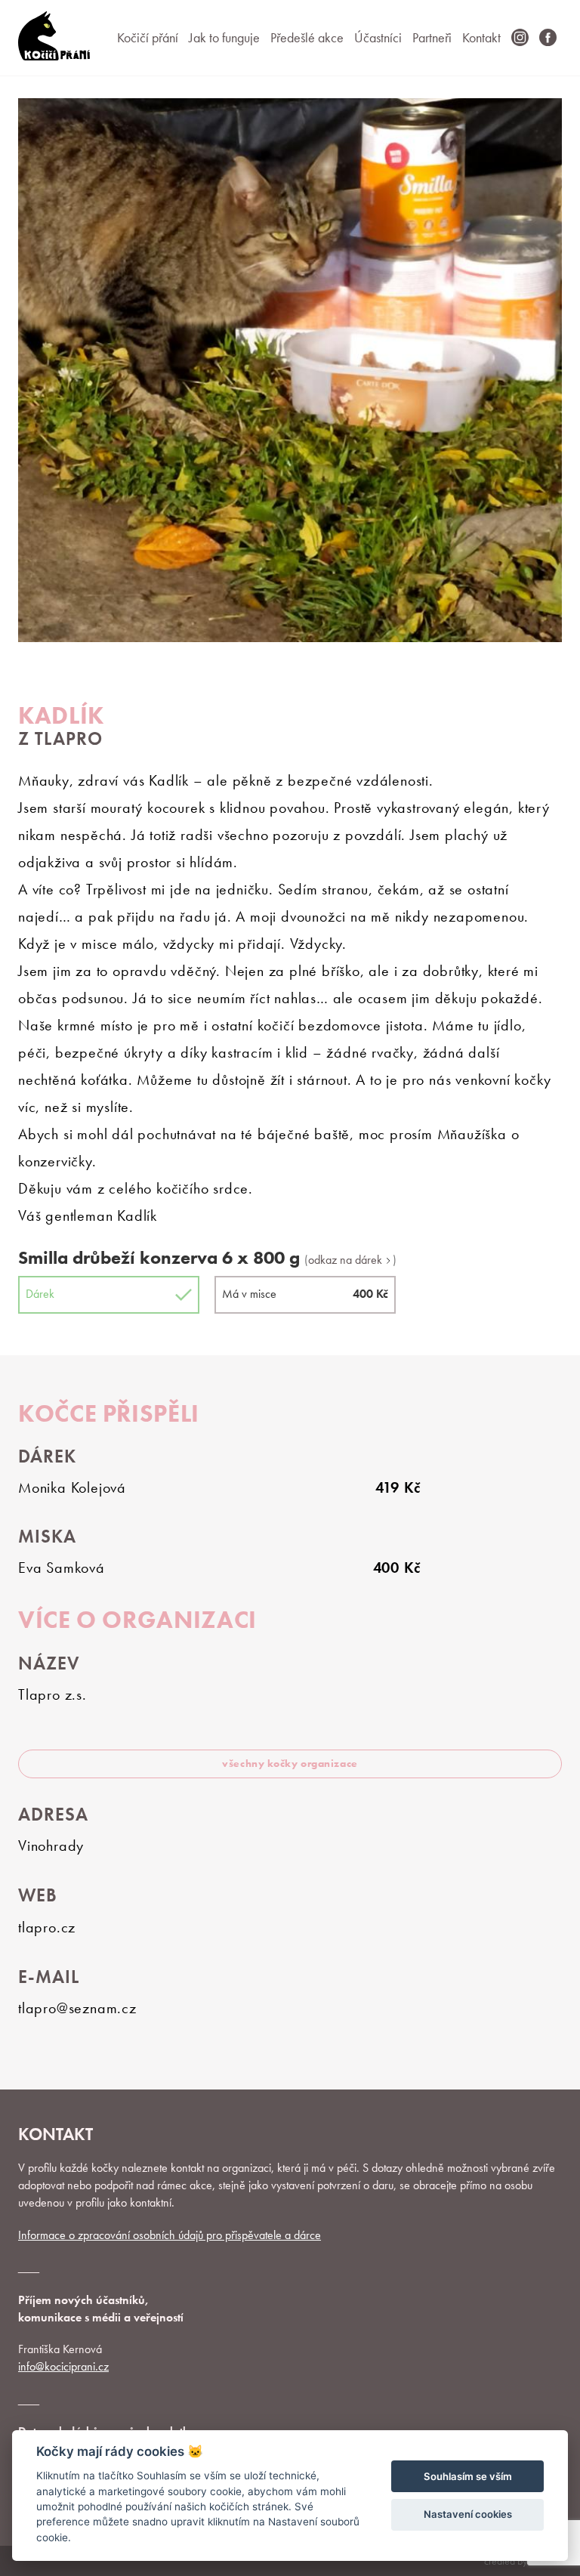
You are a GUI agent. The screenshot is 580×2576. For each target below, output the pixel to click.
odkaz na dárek (347, 1260)
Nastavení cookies (468, 2514)
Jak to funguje (224, 37)
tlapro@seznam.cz (77, 2008)
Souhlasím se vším (468, 2476)
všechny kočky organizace (290, 1763)
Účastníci (378, 37)
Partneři (432, 37)
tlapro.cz (47, 1927)
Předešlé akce (307, 37)
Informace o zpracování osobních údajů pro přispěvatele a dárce (170, 2235)
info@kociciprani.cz (63, 2366)
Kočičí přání (148, 37)
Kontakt (481, 37)
